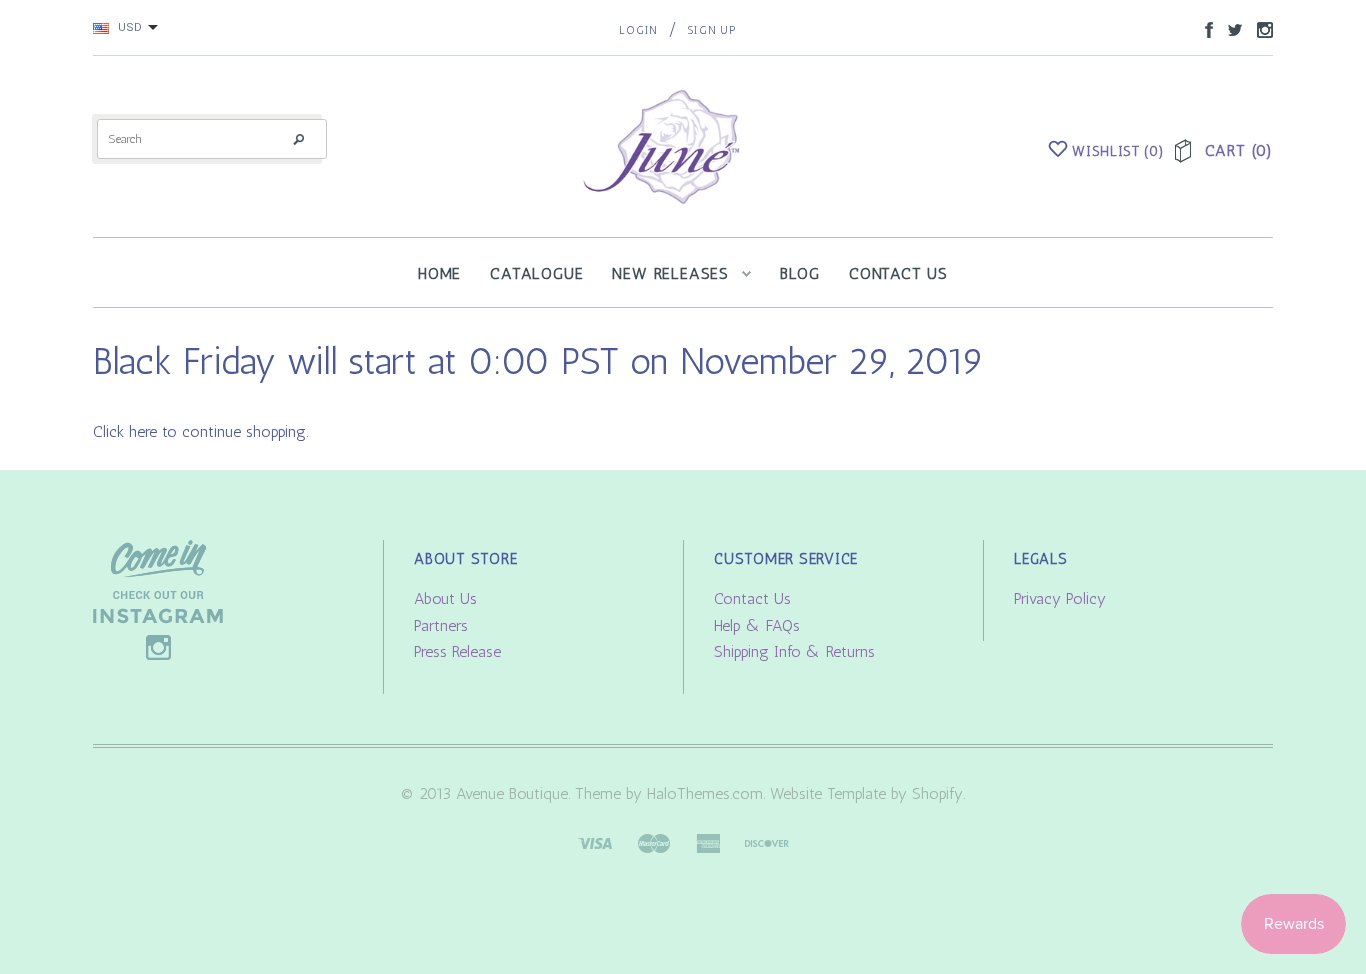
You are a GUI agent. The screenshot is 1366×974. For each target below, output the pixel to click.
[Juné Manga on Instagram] (1260, 28)
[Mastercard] (654, 841)
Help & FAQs (757, 625)
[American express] (708, 841)
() (1118, 151)
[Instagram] (158, 598)
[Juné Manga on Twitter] (1230, 28)
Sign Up (711, 30)
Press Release (457, 651)
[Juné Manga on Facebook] (1204, 28)
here (143, 431)
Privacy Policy (1060, 598)
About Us (445, 598)
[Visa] (595, 841)
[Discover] (767, 841)
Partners (441, 625)
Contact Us (752, 598)
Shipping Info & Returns (794, 651)
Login (638, 30)
